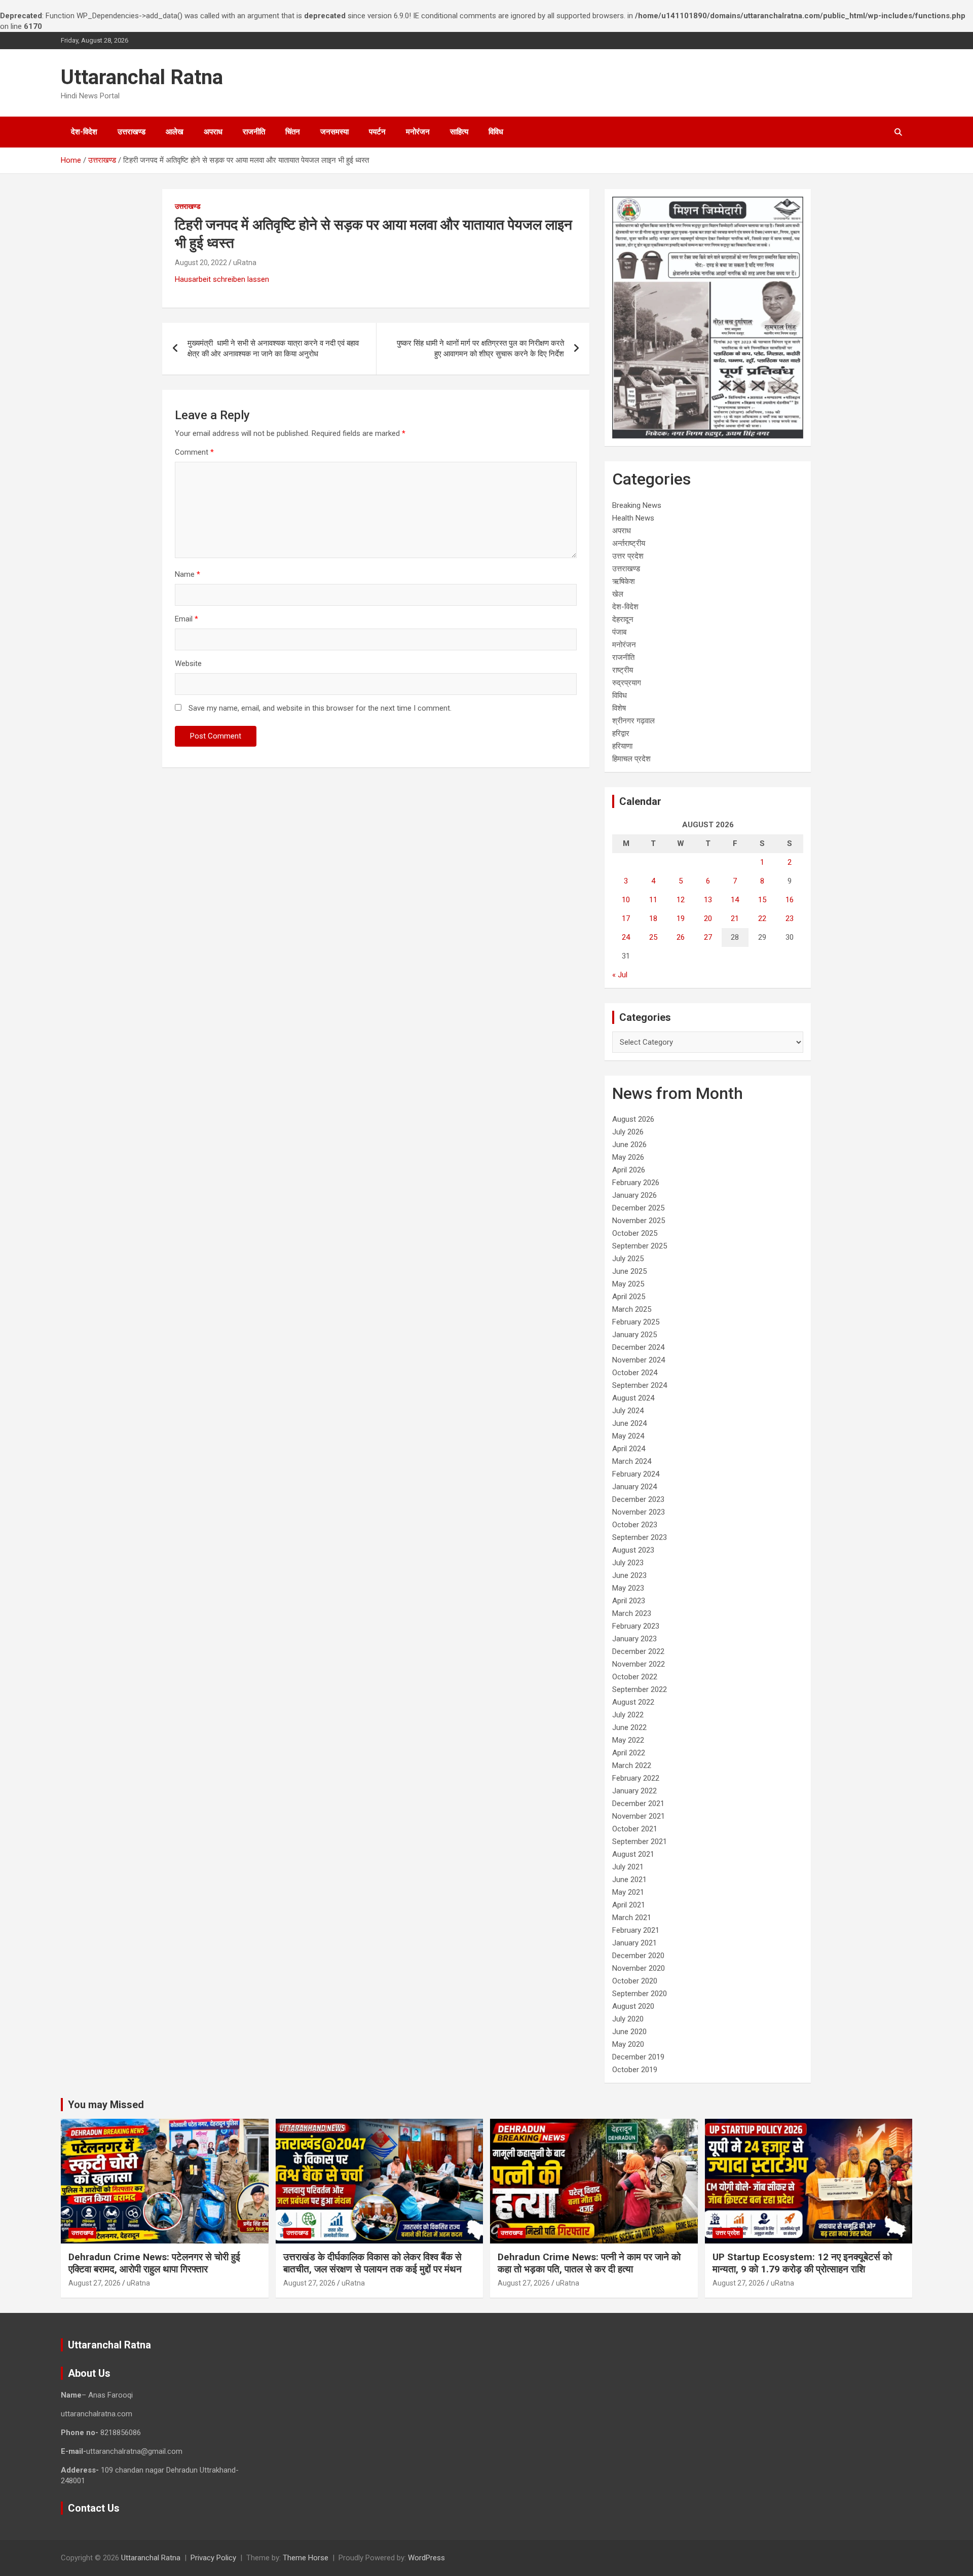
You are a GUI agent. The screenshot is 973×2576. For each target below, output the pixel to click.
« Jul (620, 975)
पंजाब (619, 632)
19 (681, 918)
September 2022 (640, 1689)
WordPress (426, 2558)
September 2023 (640, 1537)
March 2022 (632, 1765)
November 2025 (639, 1221)
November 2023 (639, 1512)
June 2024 (629, 1423)
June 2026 (629, 1145)
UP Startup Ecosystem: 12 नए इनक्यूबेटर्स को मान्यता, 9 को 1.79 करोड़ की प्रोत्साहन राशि (802, 2263)
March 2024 (632, 1461)
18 (653, 918)
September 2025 (640, 1246)
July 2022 (628, 1715)
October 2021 (635, 1829)
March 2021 (632, 1918)
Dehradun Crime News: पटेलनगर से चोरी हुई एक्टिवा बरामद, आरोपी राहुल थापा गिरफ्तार (154, 2263)
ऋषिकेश (624, 581)
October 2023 (635, 1525)
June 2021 (629, 1880)
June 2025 (629, 1271)
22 (762, 918)
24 (626, 937)
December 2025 (638, 1208)
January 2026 (634, 1195)
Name (188, 574)
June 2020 (629, 2032)
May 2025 (628, 1284)
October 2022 (635, 1677)
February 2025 (636, 1322)
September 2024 (640, 1385)
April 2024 (629, 1449)
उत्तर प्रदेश (628, 556)
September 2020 (640, 1994)
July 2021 (628, 1867)
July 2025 (628, 1259)
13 (708, 900)
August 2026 (633, 1119)
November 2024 (639, 1360)
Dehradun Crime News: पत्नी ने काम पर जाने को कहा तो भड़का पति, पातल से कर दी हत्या (589, 2263)
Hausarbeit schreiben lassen (222, 279)
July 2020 (628, 2019)
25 (653, 937)
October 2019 (635, 2070)
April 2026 (629, 1170)
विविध (496, 132)
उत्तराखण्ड (132, 132)
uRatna (245, 263)
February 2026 (636, 1183)
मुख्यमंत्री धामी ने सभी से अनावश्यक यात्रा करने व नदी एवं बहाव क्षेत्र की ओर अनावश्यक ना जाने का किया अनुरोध (273, 348)
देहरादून (623, 619)
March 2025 (632, 1309)
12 (681, 900)
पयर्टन (377, 132)
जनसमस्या (334, 132)
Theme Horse (306, 2558)
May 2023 (628, 1588)
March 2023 (632, 1613)
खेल (618, 594)
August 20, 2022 (201, 263)
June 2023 (629, 1575)
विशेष (619, 708)
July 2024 (628, 1411)
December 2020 (638, 1956)
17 (626, 918)
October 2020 (635, 1981)
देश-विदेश (84, 132)
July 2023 (628, 1563)
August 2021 (633, 1854)
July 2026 (628, 1132)
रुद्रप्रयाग (627, 683)
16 (790, 900)
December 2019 (638, 2057)
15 (762, 900)
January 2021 (634, 1943)
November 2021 (639, 1816)
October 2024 (635, 1373)
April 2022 (629, 1753)
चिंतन (293, 132)
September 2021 (640, 1842)
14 (735, 900)
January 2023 (634, 1639)
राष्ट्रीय (623, 670)
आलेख (175, 132)
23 (790, 918)
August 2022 (633, 1702)
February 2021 (636, 1930)
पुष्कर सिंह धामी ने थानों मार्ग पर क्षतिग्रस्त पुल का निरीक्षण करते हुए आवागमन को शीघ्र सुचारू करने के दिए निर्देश (480, 348)
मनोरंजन (418, 132)
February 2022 (636, 1778)
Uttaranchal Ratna (142, 77)
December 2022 (638, 1651)
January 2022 (634, 1791)
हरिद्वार (621, 733)
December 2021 (638, 1804)
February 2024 (636, 1474)
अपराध (213, 132)
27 (708, 937)
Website (188, 664)
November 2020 (639, 1968)
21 (735, 918)
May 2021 (628, 1892)
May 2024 (628, 1436)
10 (626, 900)
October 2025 (635, 1233)
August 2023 (633, 1550)
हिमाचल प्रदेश (631, 759)
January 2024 (634, 1487)
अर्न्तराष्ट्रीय (629, 543)
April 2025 (629, 1297)
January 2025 (634, 1335)
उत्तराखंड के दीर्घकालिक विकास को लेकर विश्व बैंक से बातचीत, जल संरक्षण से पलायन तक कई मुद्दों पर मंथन (372, 2263)
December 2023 (638, 1499)
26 (681, 937)
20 (708, 918)
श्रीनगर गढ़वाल (633, 721)
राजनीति (254, 132)
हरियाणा (622, 746)
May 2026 (628, 1157)
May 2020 (628, 2044)
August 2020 (633, 2006)
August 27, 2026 (95, 2283)
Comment (194, 452)
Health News (633, 518)
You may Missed (106, 2105)
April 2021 (629, 1905)
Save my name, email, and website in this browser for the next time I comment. (320, 708)
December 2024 (638, 1347)
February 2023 (636, 1626)
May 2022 (628, 1740)
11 (653, 900)
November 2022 (639, 1664)
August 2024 (633, 1398)
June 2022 (629, 1727)
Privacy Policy (213, 2558)
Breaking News (637, 505)
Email (186, 619)
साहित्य (459, 132)
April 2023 (629, 1601)
